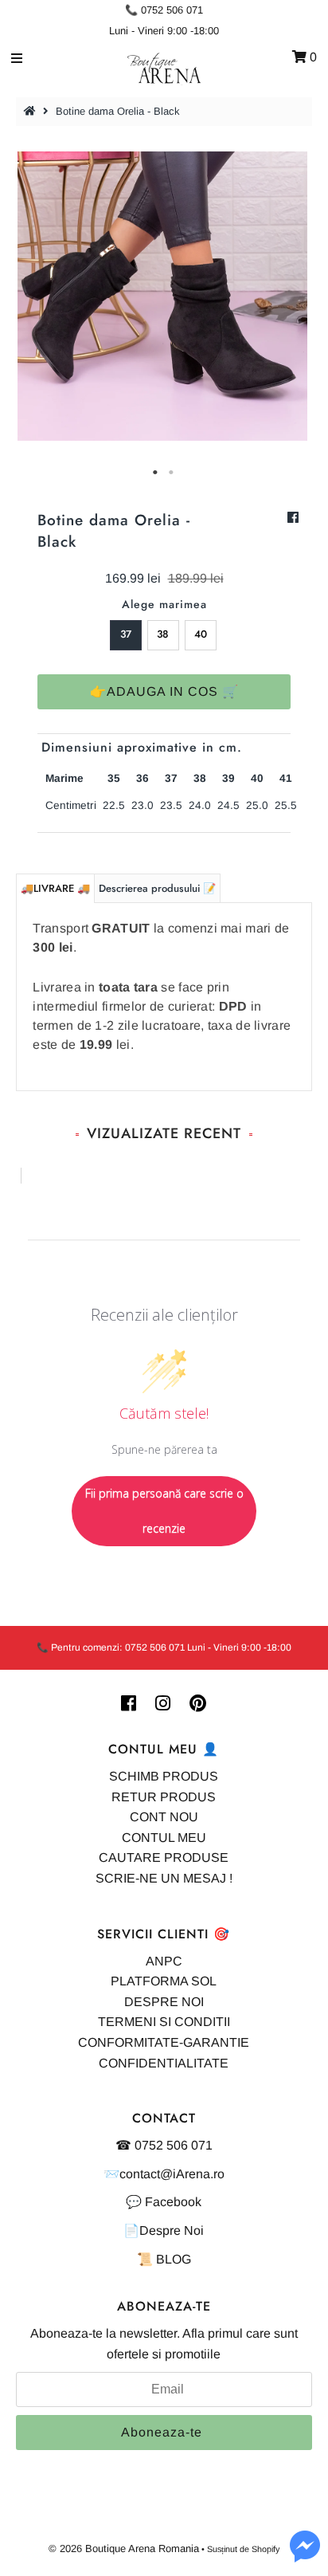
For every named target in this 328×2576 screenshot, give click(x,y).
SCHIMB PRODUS (164, 1776)
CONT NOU (164, 1817)
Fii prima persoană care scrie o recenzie (164, 1511)
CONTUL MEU (164, 1838)
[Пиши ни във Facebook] (305, 2556)
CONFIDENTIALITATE (164, 2063)
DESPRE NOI (164, 2002)
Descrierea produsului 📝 (157, 888)
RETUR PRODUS (164, 1797)
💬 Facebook (164, 2202)
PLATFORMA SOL (164, 1981)
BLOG (174, 2259)
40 (201, 634)
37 (126, 634)
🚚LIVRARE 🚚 (55, 888)
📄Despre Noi (164, 2230)
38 (163, 634)
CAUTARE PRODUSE (164, 1857)
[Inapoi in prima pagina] (32, 111)
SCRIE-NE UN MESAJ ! (164, 1878)
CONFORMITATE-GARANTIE (164, 2042)
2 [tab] (172, 473)
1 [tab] (156, 473)
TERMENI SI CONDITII (164, 2022)
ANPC (164, 1961)
